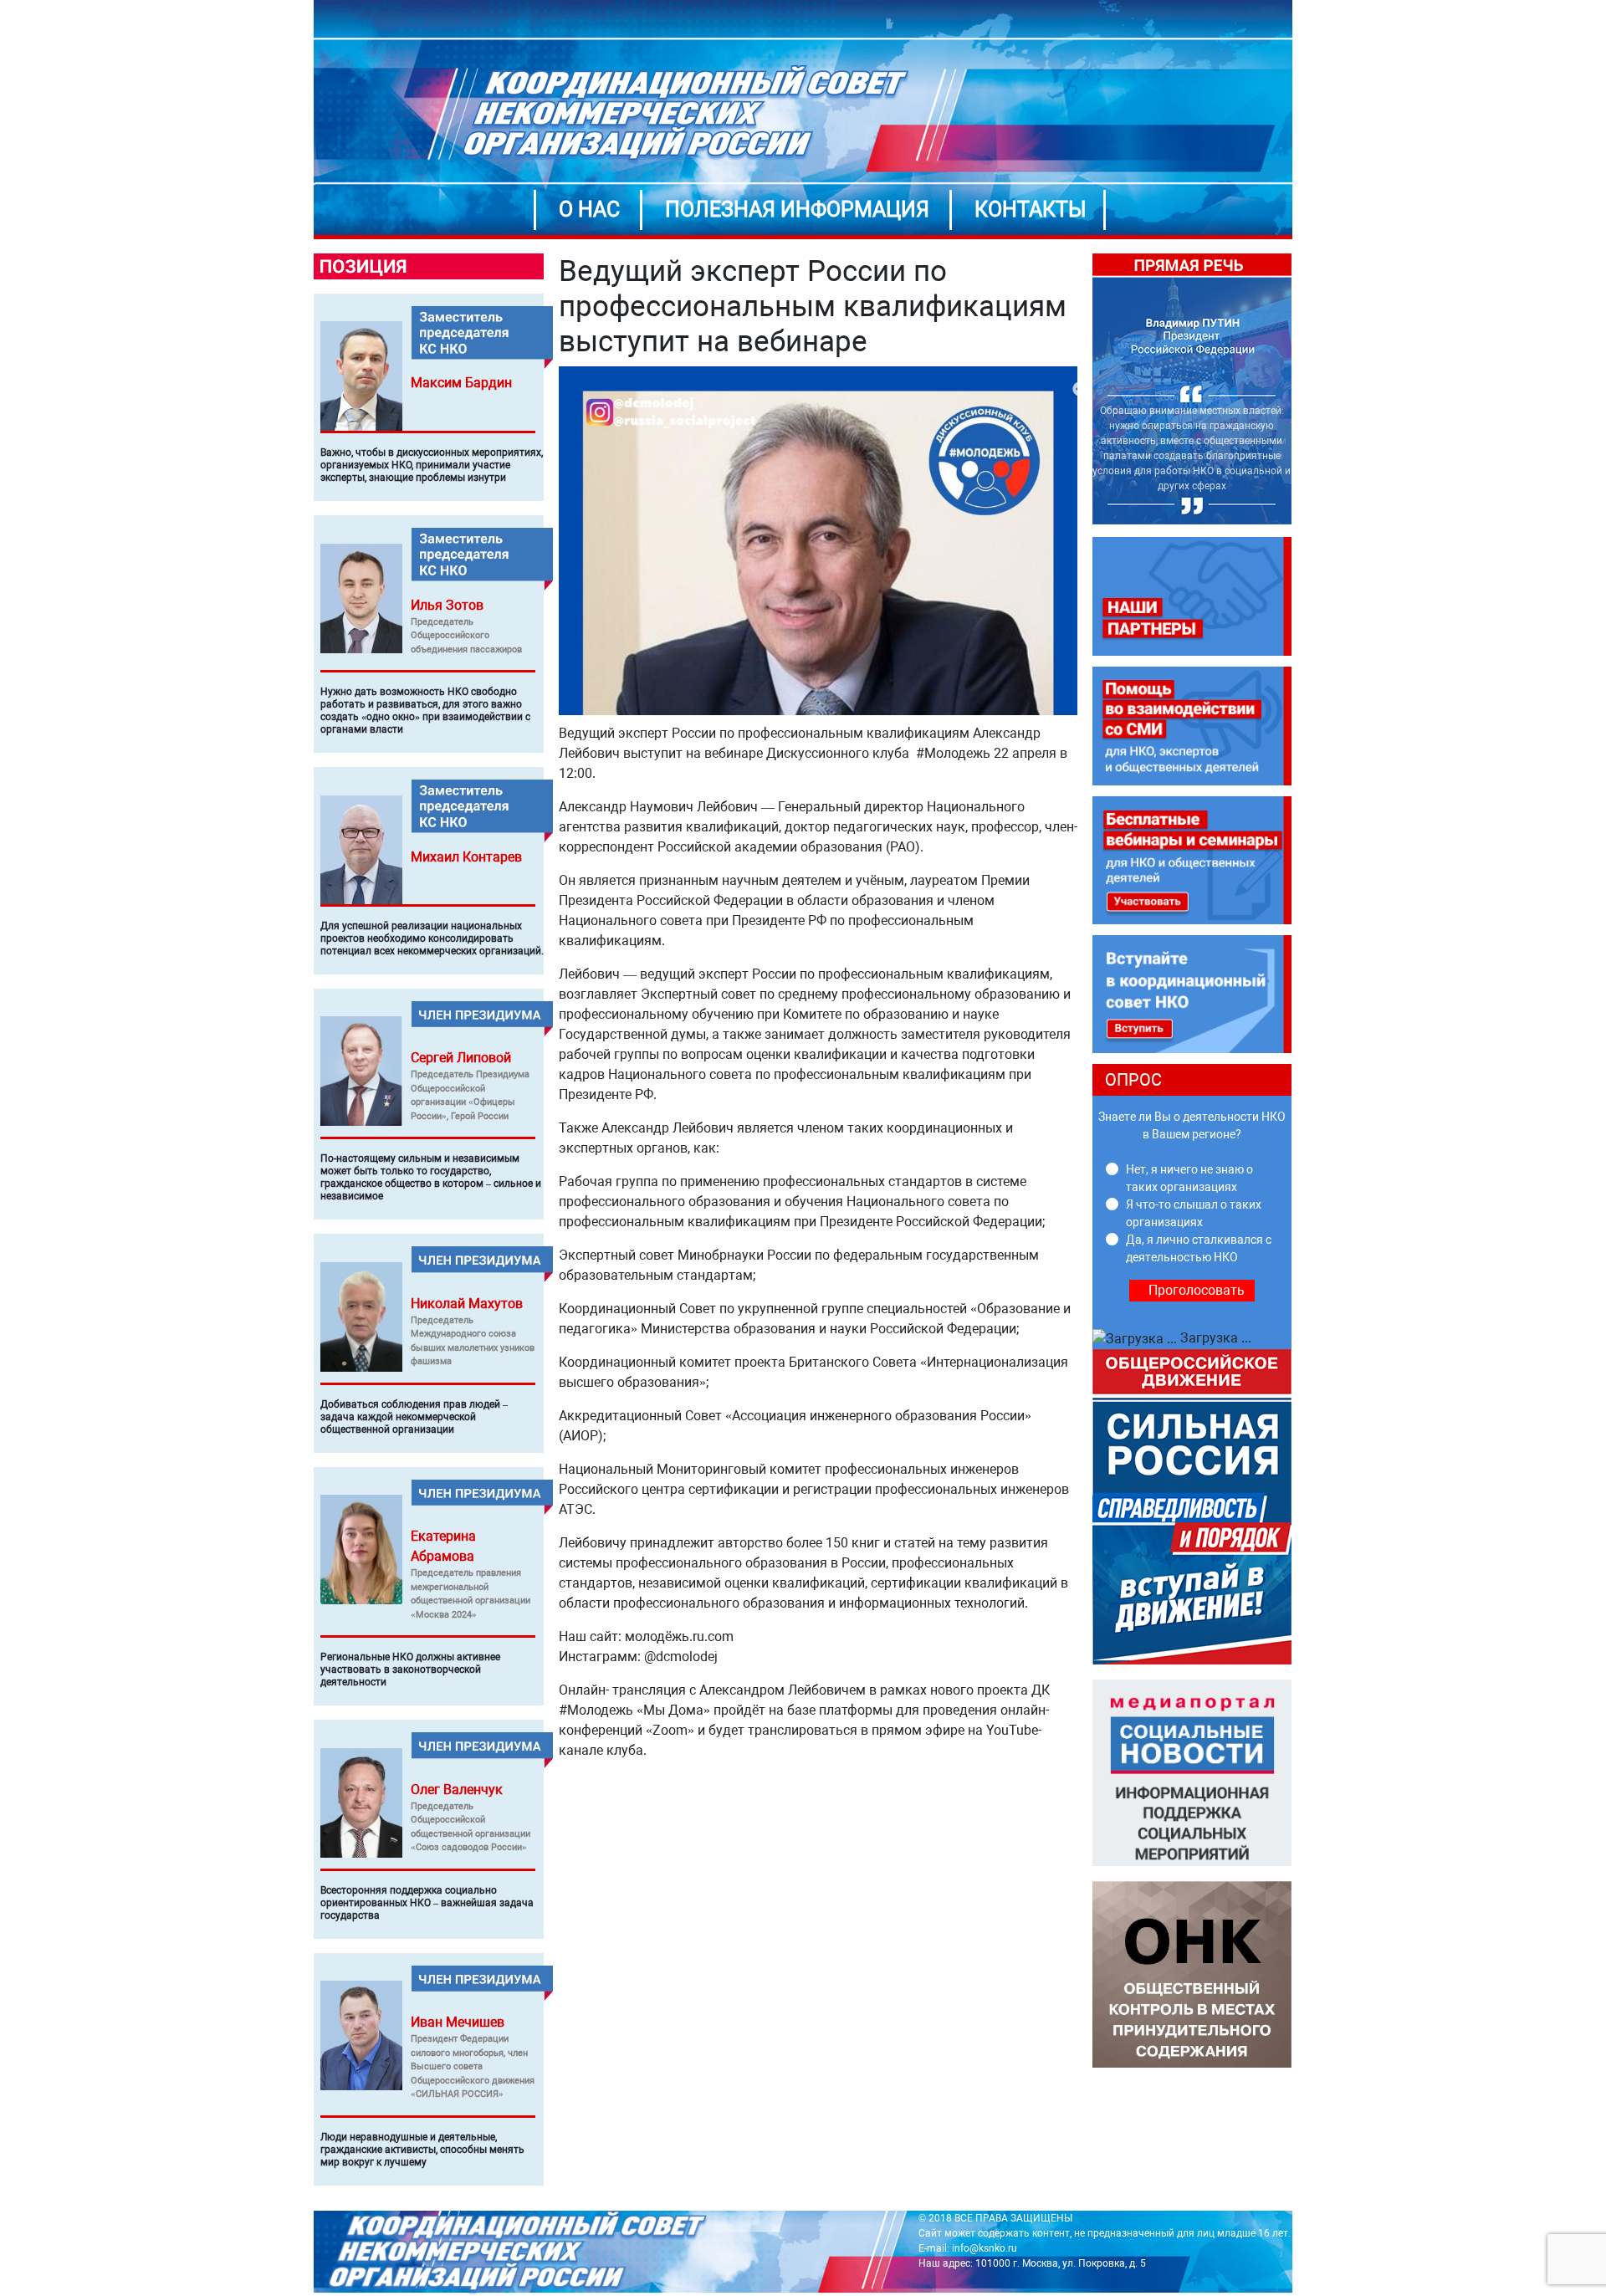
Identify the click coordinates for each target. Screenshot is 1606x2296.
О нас (589, 210)
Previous (1080, 390)
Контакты (1031, 210)
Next (1304, 390)
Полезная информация (797, 210)
